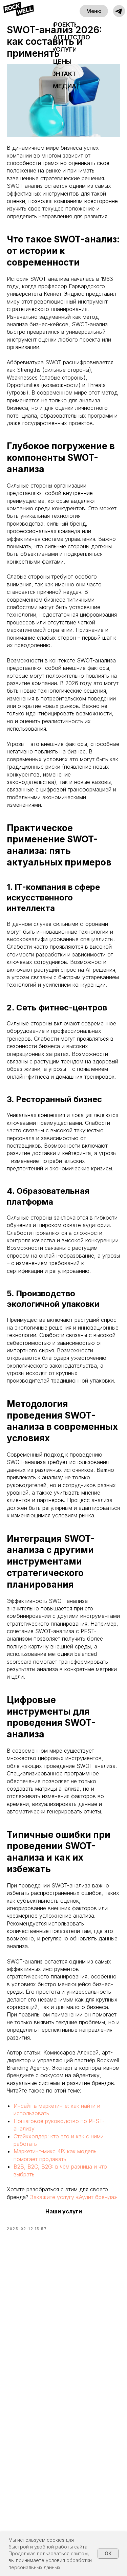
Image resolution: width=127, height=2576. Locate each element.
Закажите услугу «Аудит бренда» (74, 2197)
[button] (119, 11)
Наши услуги (64, 2211)
